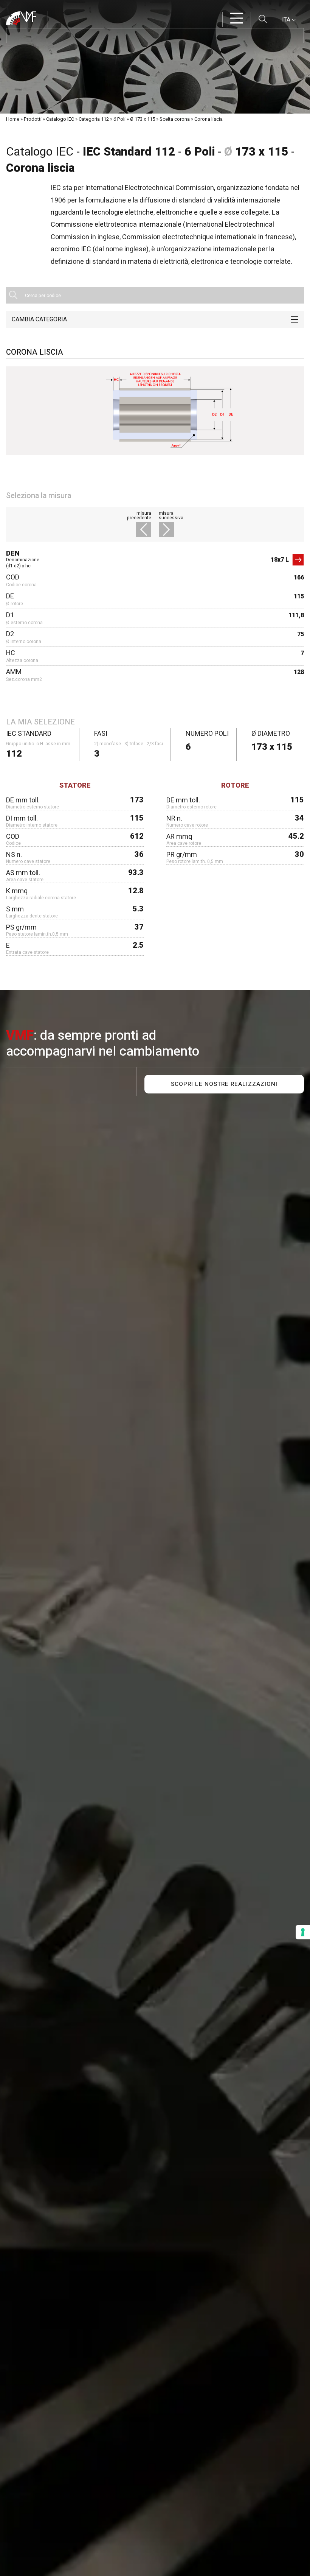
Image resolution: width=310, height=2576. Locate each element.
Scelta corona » (176, 119)
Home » (14, 119)
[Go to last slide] (146, 531)
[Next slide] (164, 531)
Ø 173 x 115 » (144, 119)
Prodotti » (34, 119)
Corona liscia (208, 119)
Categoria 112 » (95, 119)
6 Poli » (121, 119)
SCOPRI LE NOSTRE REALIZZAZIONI (224, 1084)
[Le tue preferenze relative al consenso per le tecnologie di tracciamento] (303, 1932)
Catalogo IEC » (62, 119)
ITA (287, 20)
